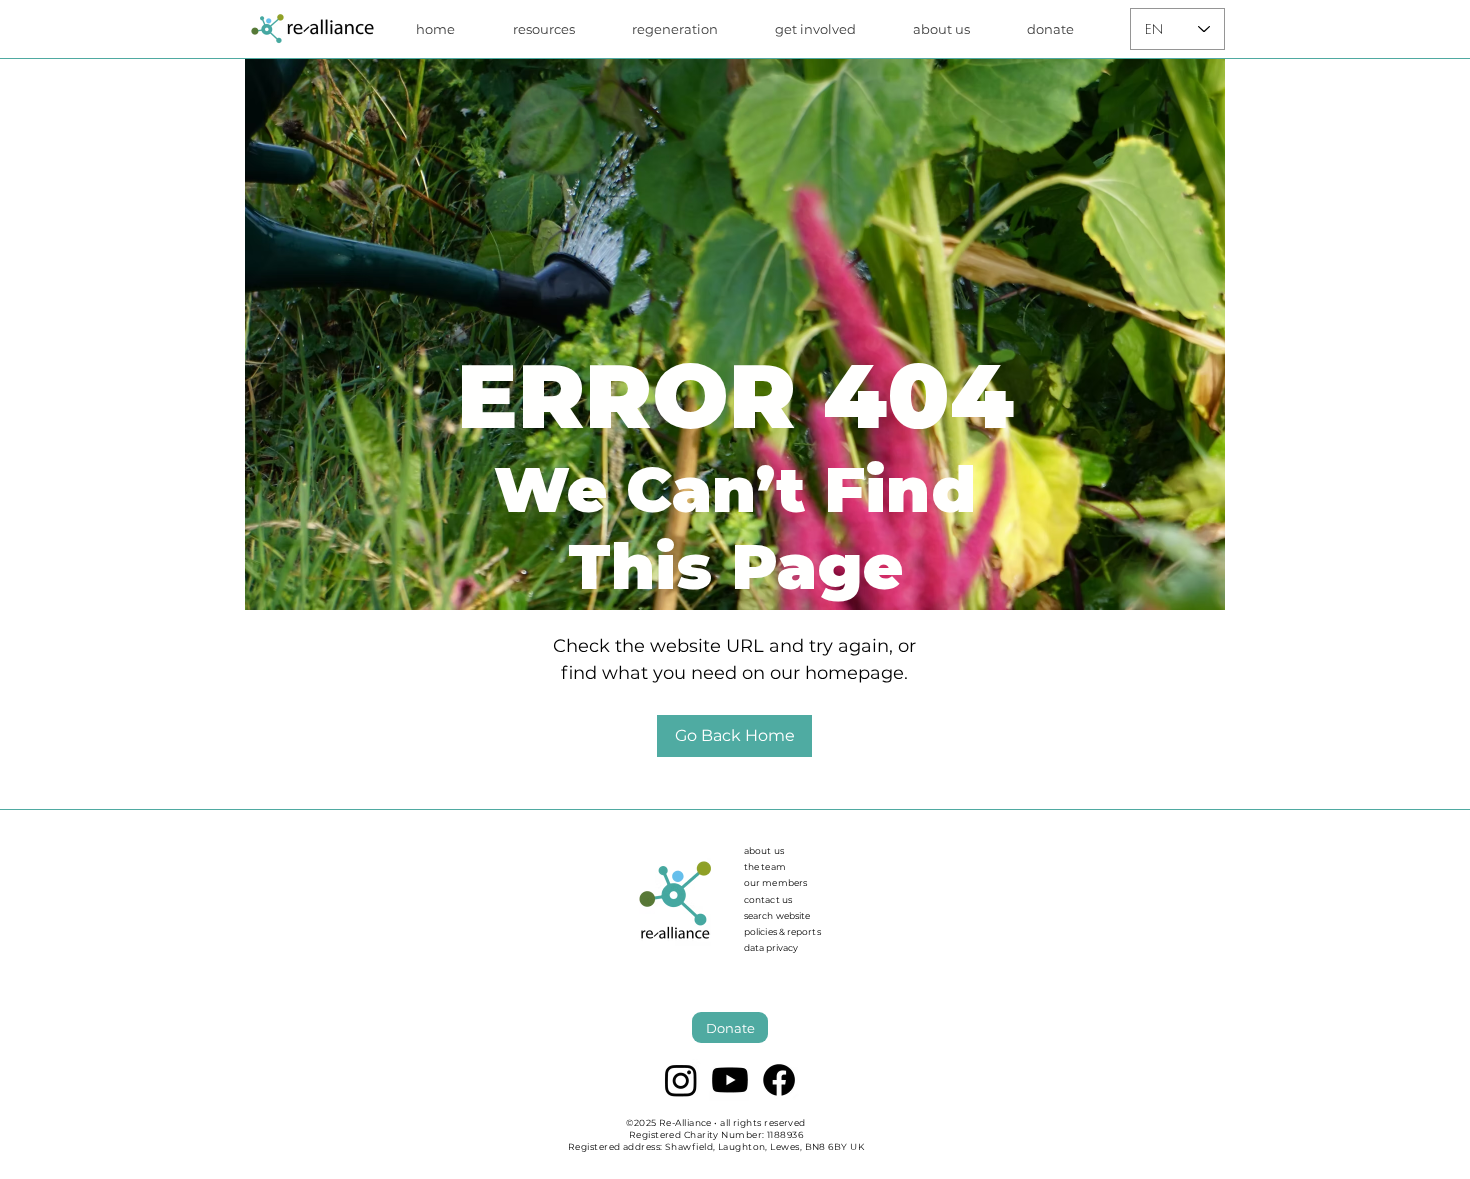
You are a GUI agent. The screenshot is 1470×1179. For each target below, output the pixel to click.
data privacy (771, 947)
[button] (557, 29)
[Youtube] (730, 1080)
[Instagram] (681, 1080)
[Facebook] (779, 1080)
